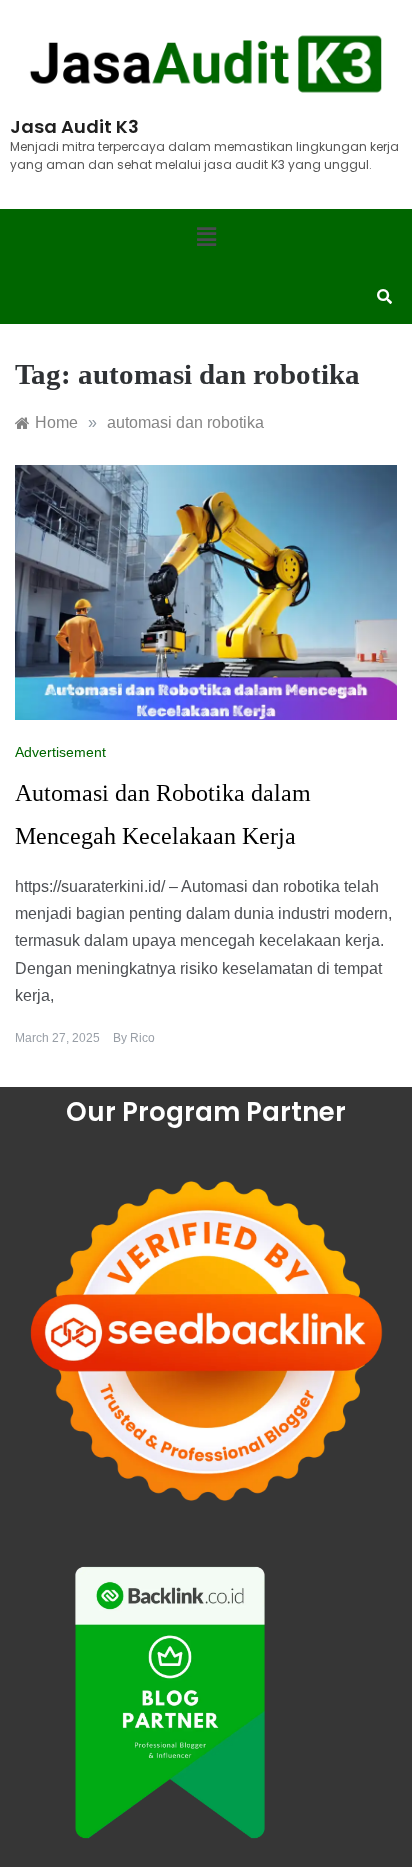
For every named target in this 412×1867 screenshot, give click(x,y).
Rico (142, 1038)
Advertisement (60, 752)
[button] (206, 238)
